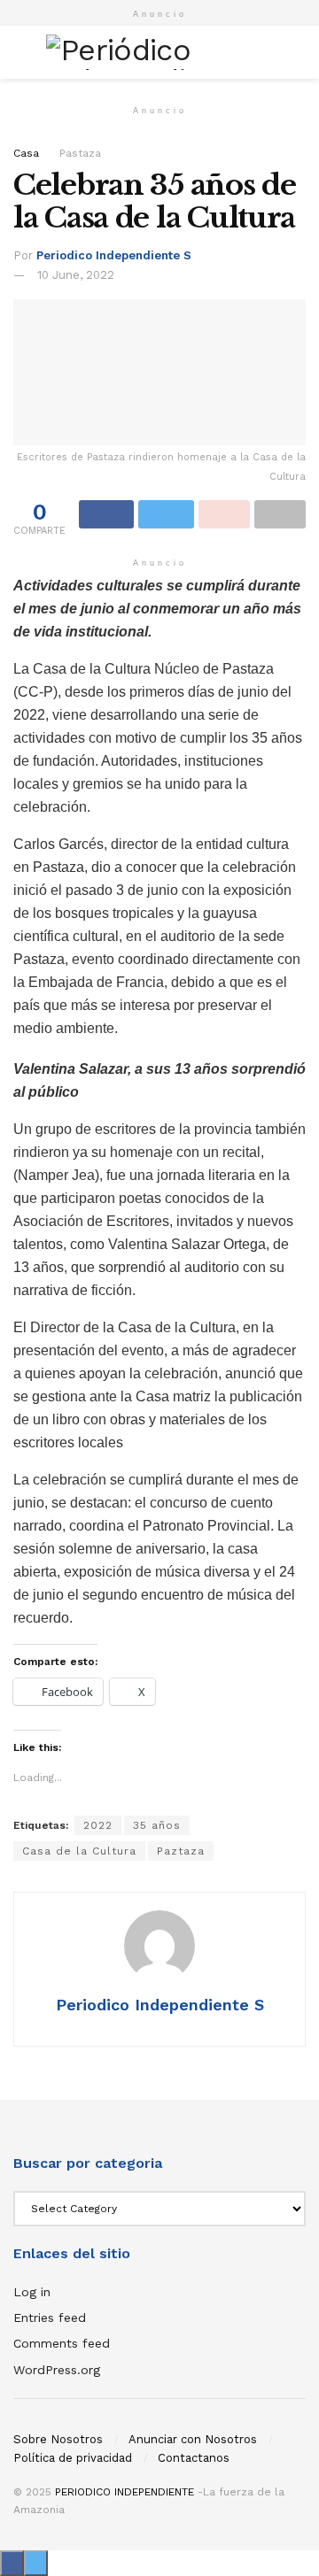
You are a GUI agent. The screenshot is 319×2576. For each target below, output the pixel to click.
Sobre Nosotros (58, 2439)
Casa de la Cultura (79, 1851)
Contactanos (194, 2458)
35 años (157, 1825)
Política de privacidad (73, 2458)
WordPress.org (57, 2370)
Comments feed (62, 2343)
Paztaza (181, 1851)
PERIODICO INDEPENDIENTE (124, 2492)
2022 (98, 1825)
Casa (26, 153)
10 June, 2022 (76, 275)
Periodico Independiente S (114, 255)
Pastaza (80, 153)
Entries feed (50, 2318)
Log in (32, 2292)
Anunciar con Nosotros (193, 2439)
